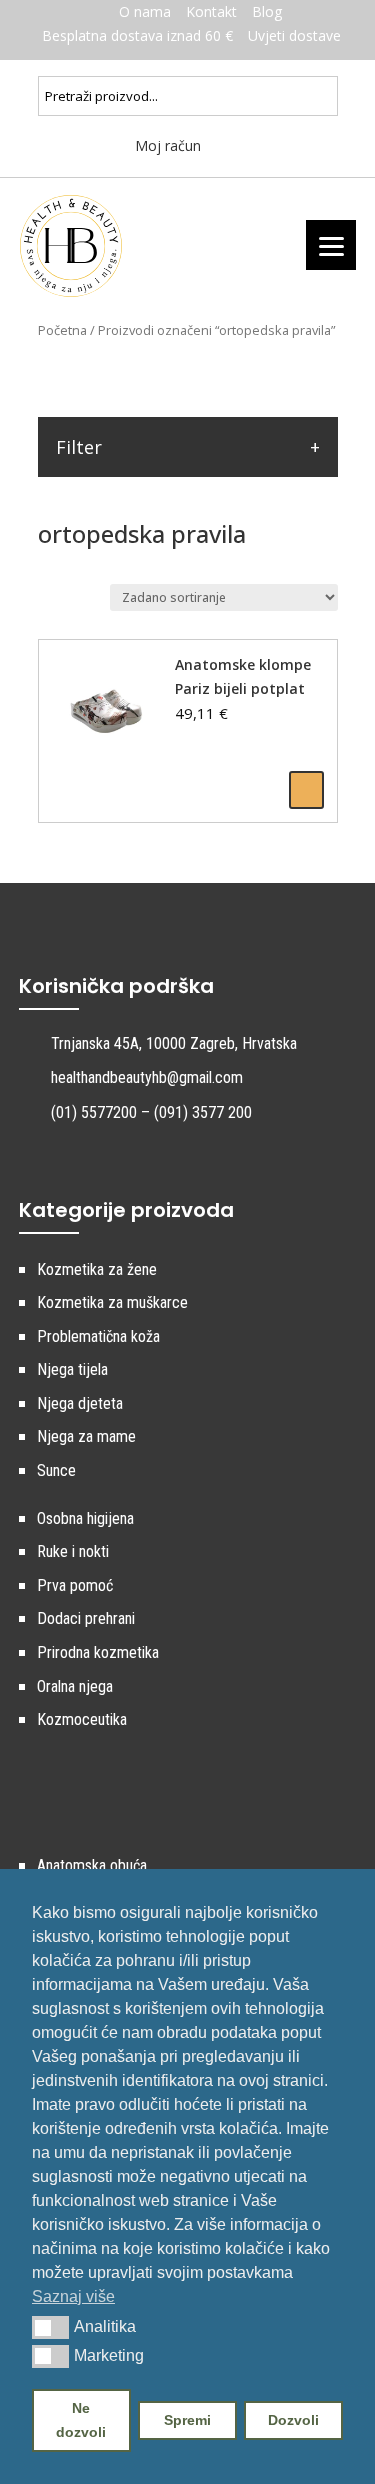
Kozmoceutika (82, 1719)
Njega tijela (72, 1369)
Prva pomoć (75, 1585)
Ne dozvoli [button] (81, 2420)
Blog (267, 11)
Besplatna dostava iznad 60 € (137, 35)
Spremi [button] (187, 2420)
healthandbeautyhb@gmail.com (147, 1077)
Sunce (56, 1470)
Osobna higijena (85, 1518)
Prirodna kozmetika (98, 1652)
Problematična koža (98, 1336)
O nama (145, 11)
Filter (79, 447)
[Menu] (331, 245)
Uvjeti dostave (294, 35)
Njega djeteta (80, 1403)
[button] (50, 2327)
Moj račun (166, 145)
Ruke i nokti (73, 1551)
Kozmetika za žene (97, 1269)
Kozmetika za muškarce (112, 1302)
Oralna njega (75, 1686)
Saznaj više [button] (73, 2296)
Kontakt (211, 11)
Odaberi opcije (306, 790)
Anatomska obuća (92, 1865)
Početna (62, 330)
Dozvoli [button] (293, 2420)
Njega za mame (86, 1436)
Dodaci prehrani (86, 1618)
